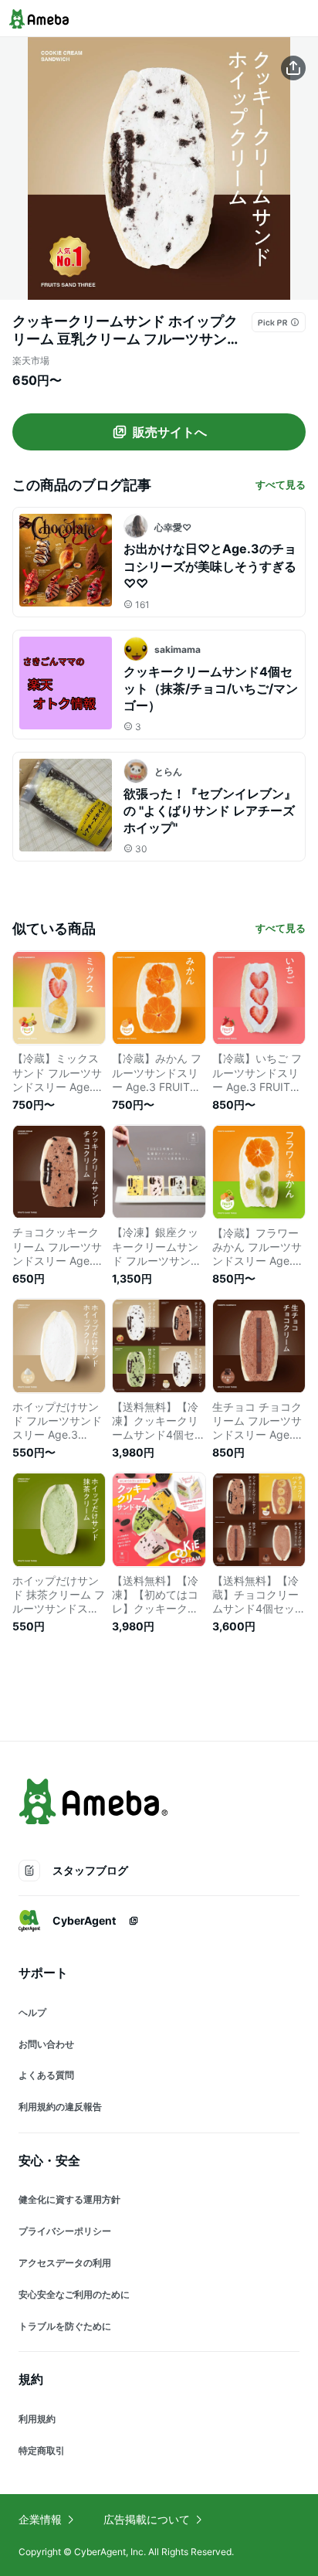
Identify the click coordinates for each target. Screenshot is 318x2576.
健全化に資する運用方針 (69, 2199)
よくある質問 (46, 2075)
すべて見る (281, 484)
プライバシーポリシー (65, 2231)
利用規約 (37, 2419)
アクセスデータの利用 (65, 2263)
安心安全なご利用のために (74, 2294)
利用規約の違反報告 (60, 2107)
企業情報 (40, 2519)
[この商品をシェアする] (293, 68)
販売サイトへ (170, 432)
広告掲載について (147, 2519)
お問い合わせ (46, 2044)
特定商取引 (42, 2450)
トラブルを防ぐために (65, 2326)
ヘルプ (32, 2012)
